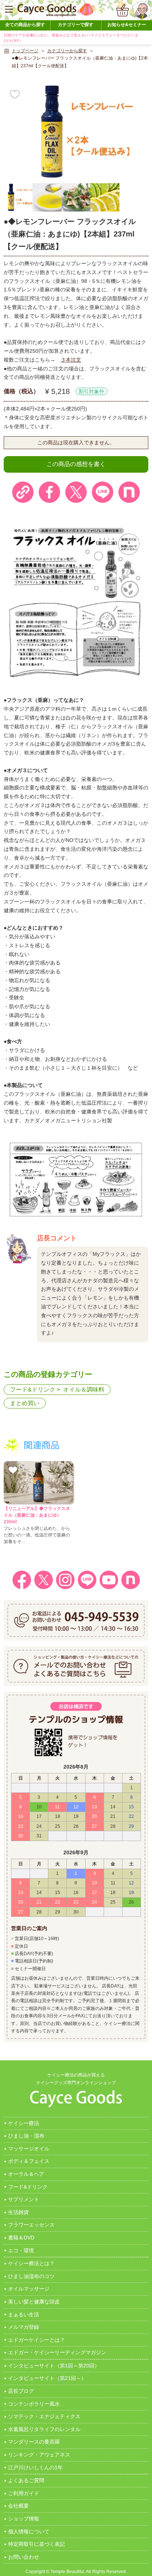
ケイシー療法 (24, 2123)
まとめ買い (25, 1403)
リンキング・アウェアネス (39, 2455)
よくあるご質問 (26, 2480)
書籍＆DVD (21, 2238)
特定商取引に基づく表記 (37, 2544)
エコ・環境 (21, 2250)
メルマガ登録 (24, 2327)
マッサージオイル (29, 2149)
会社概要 (18, 2506)
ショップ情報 (24, 2519)
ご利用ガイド (24, 2493)
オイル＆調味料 (84, 1390)
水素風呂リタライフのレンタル (44, 2429)
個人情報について (29, 2531)
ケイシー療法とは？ (31, 2263)
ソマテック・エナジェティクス (44, 2416)
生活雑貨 (18, 2212)
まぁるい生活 (24, 2314)
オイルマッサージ (29, 2289)
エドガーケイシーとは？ (37, 2340)
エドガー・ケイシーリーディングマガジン (57, 2352)
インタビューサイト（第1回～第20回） (54, 2366)
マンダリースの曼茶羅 (34, 2442)
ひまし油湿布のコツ (31, 2276)
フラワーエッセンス (31, 2225)
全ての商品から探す (25, 25)
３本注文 (71, 360)
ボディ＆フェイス (29, 2161)
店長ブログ (21, 2391)
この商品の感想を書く (76, 464)
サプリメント (24, 2199)
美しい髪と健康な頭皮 (34, 2302)
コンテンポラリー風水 (34, 2404)
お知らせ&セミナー (127, 25)
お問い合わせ (24, 2557)
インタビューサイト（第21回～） (47, 2378)
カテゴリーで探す (76, 25)
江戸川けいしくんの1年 (35, 2467)
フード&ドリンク (33, 1390)
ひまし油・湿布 (26, 2136)
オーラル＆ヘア (26, 2174)
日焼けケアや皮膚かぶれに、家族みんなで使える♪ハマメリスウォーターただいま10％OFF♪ (71, 38)
